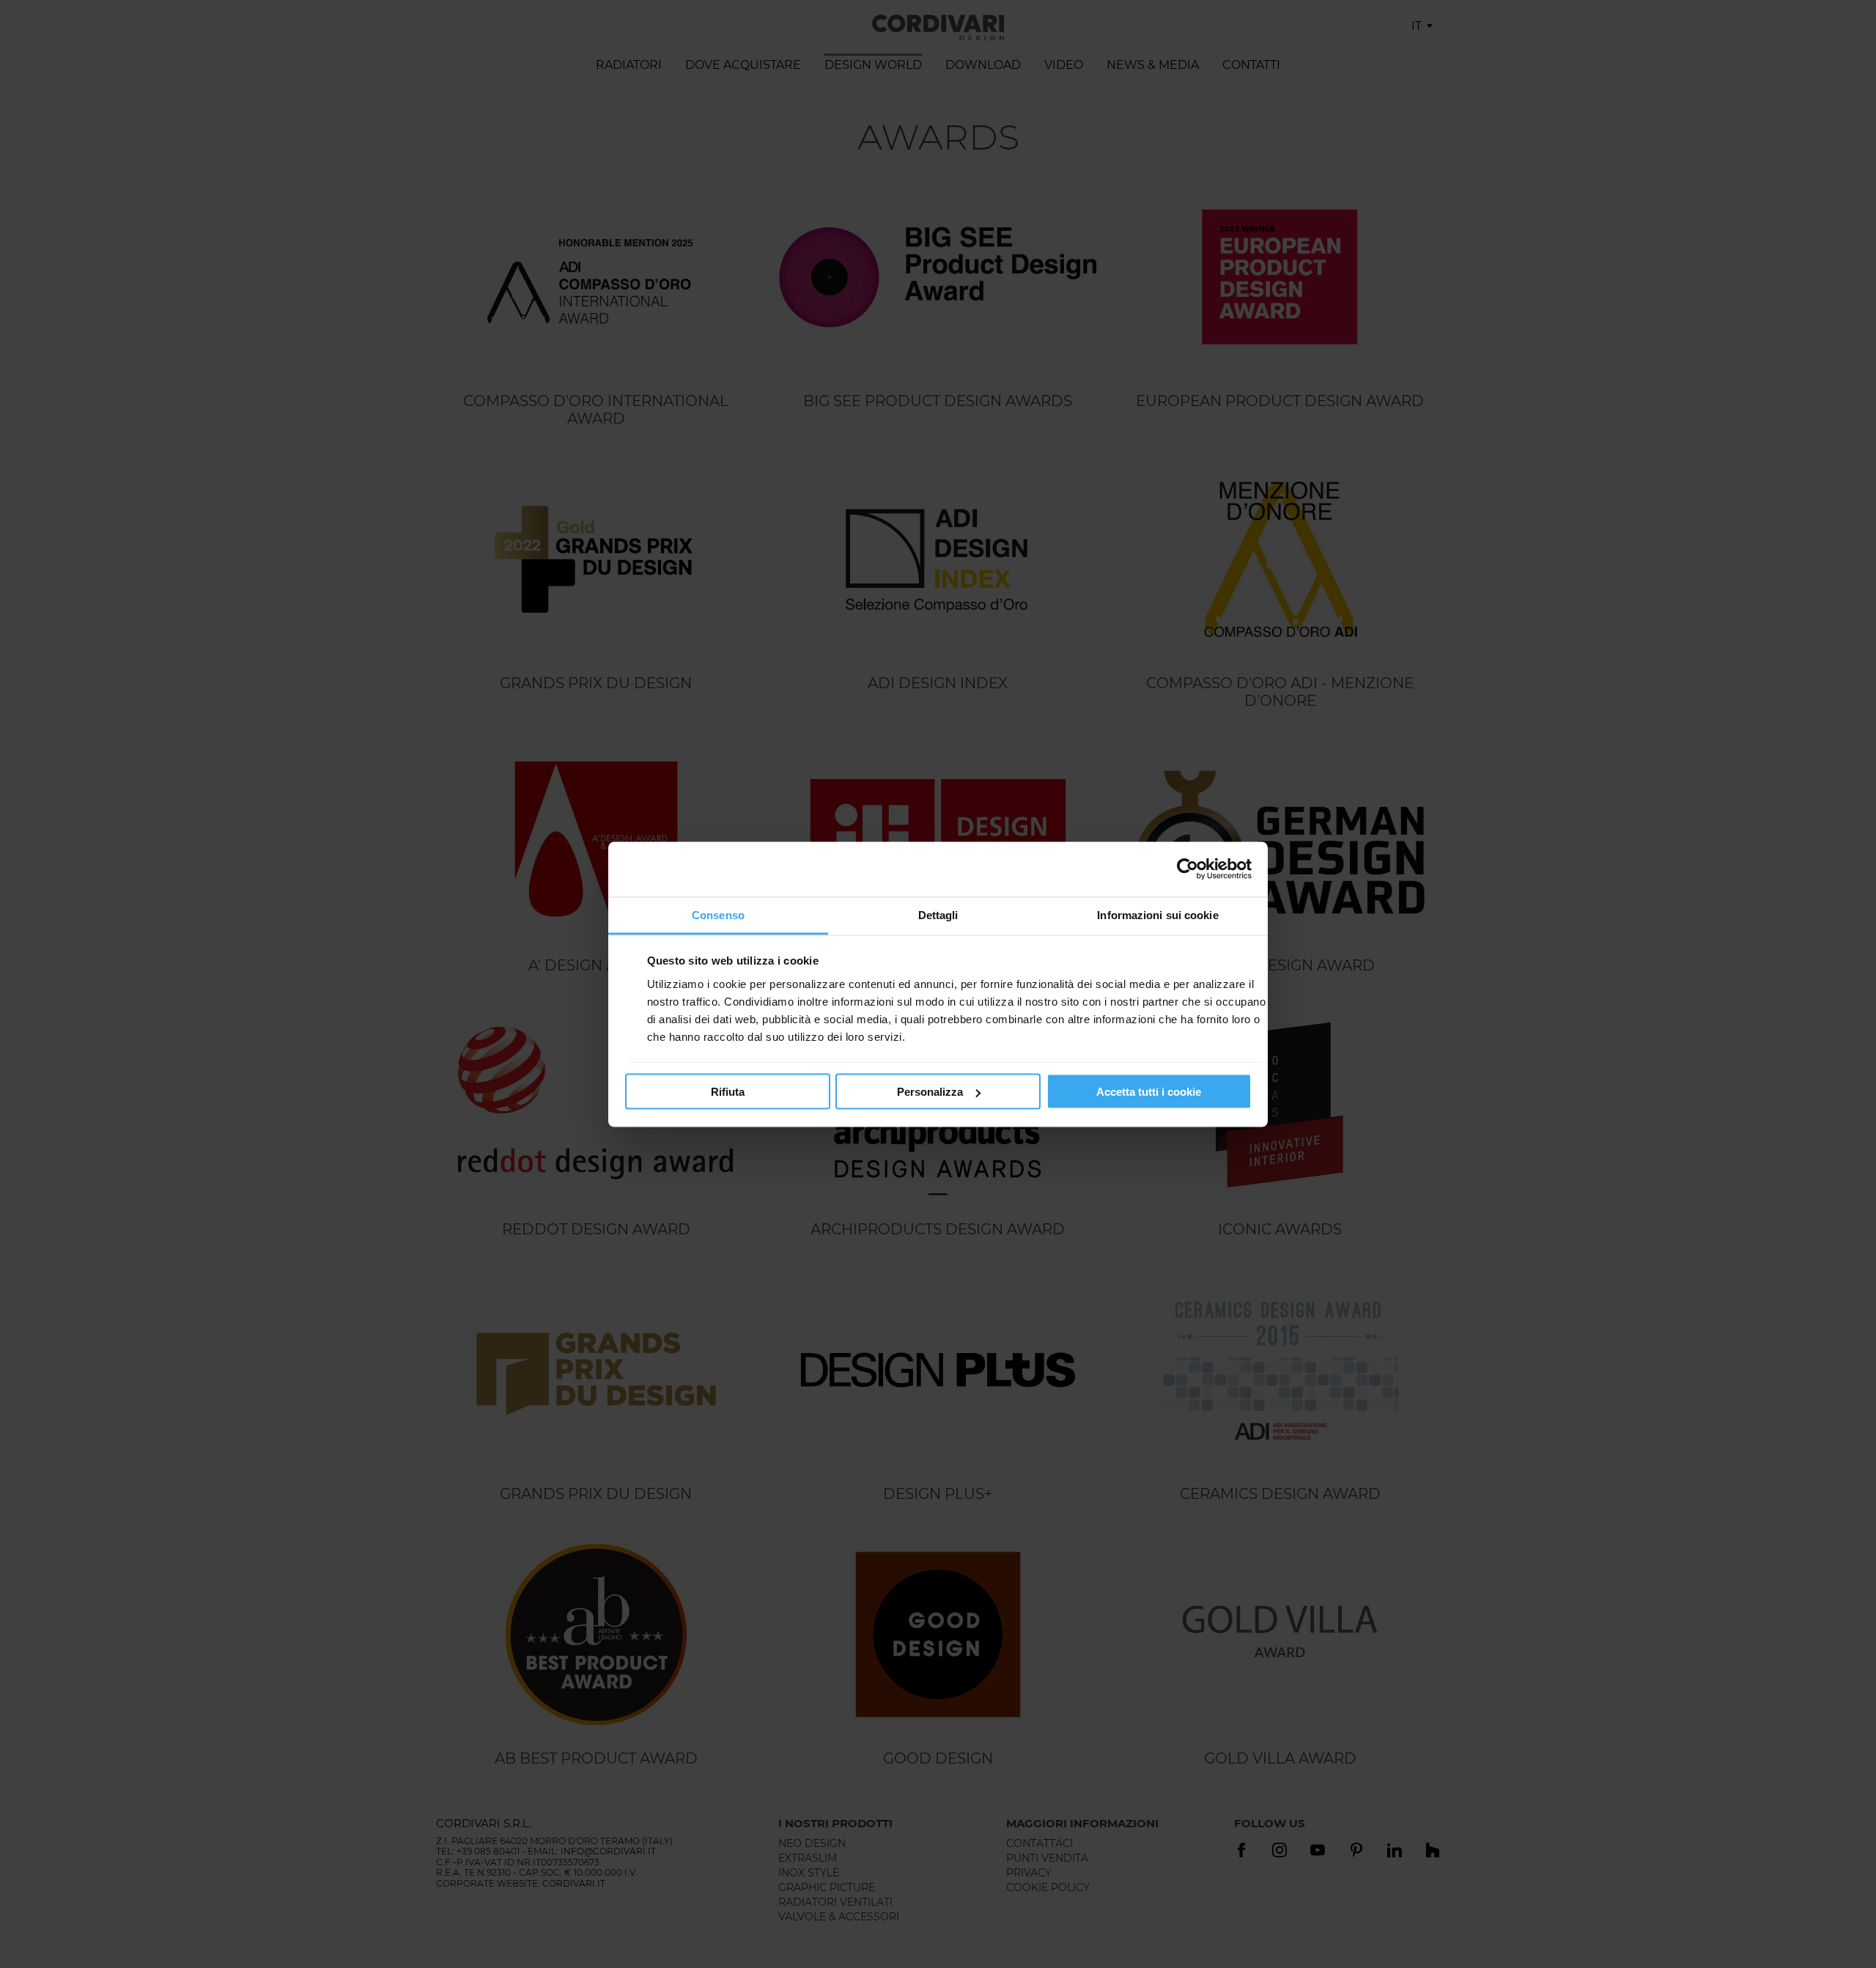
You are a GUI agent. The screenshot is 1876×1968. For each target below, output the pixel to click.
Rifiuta (728, 1092)
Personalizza (930, 1092)
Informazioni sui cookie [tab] (1157, 914)
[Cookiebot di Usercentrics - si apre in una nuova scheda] (1188, 869)
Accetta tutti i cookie (1149, 1092)
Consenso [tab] (718, 914)
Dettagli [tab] (938, 914)
